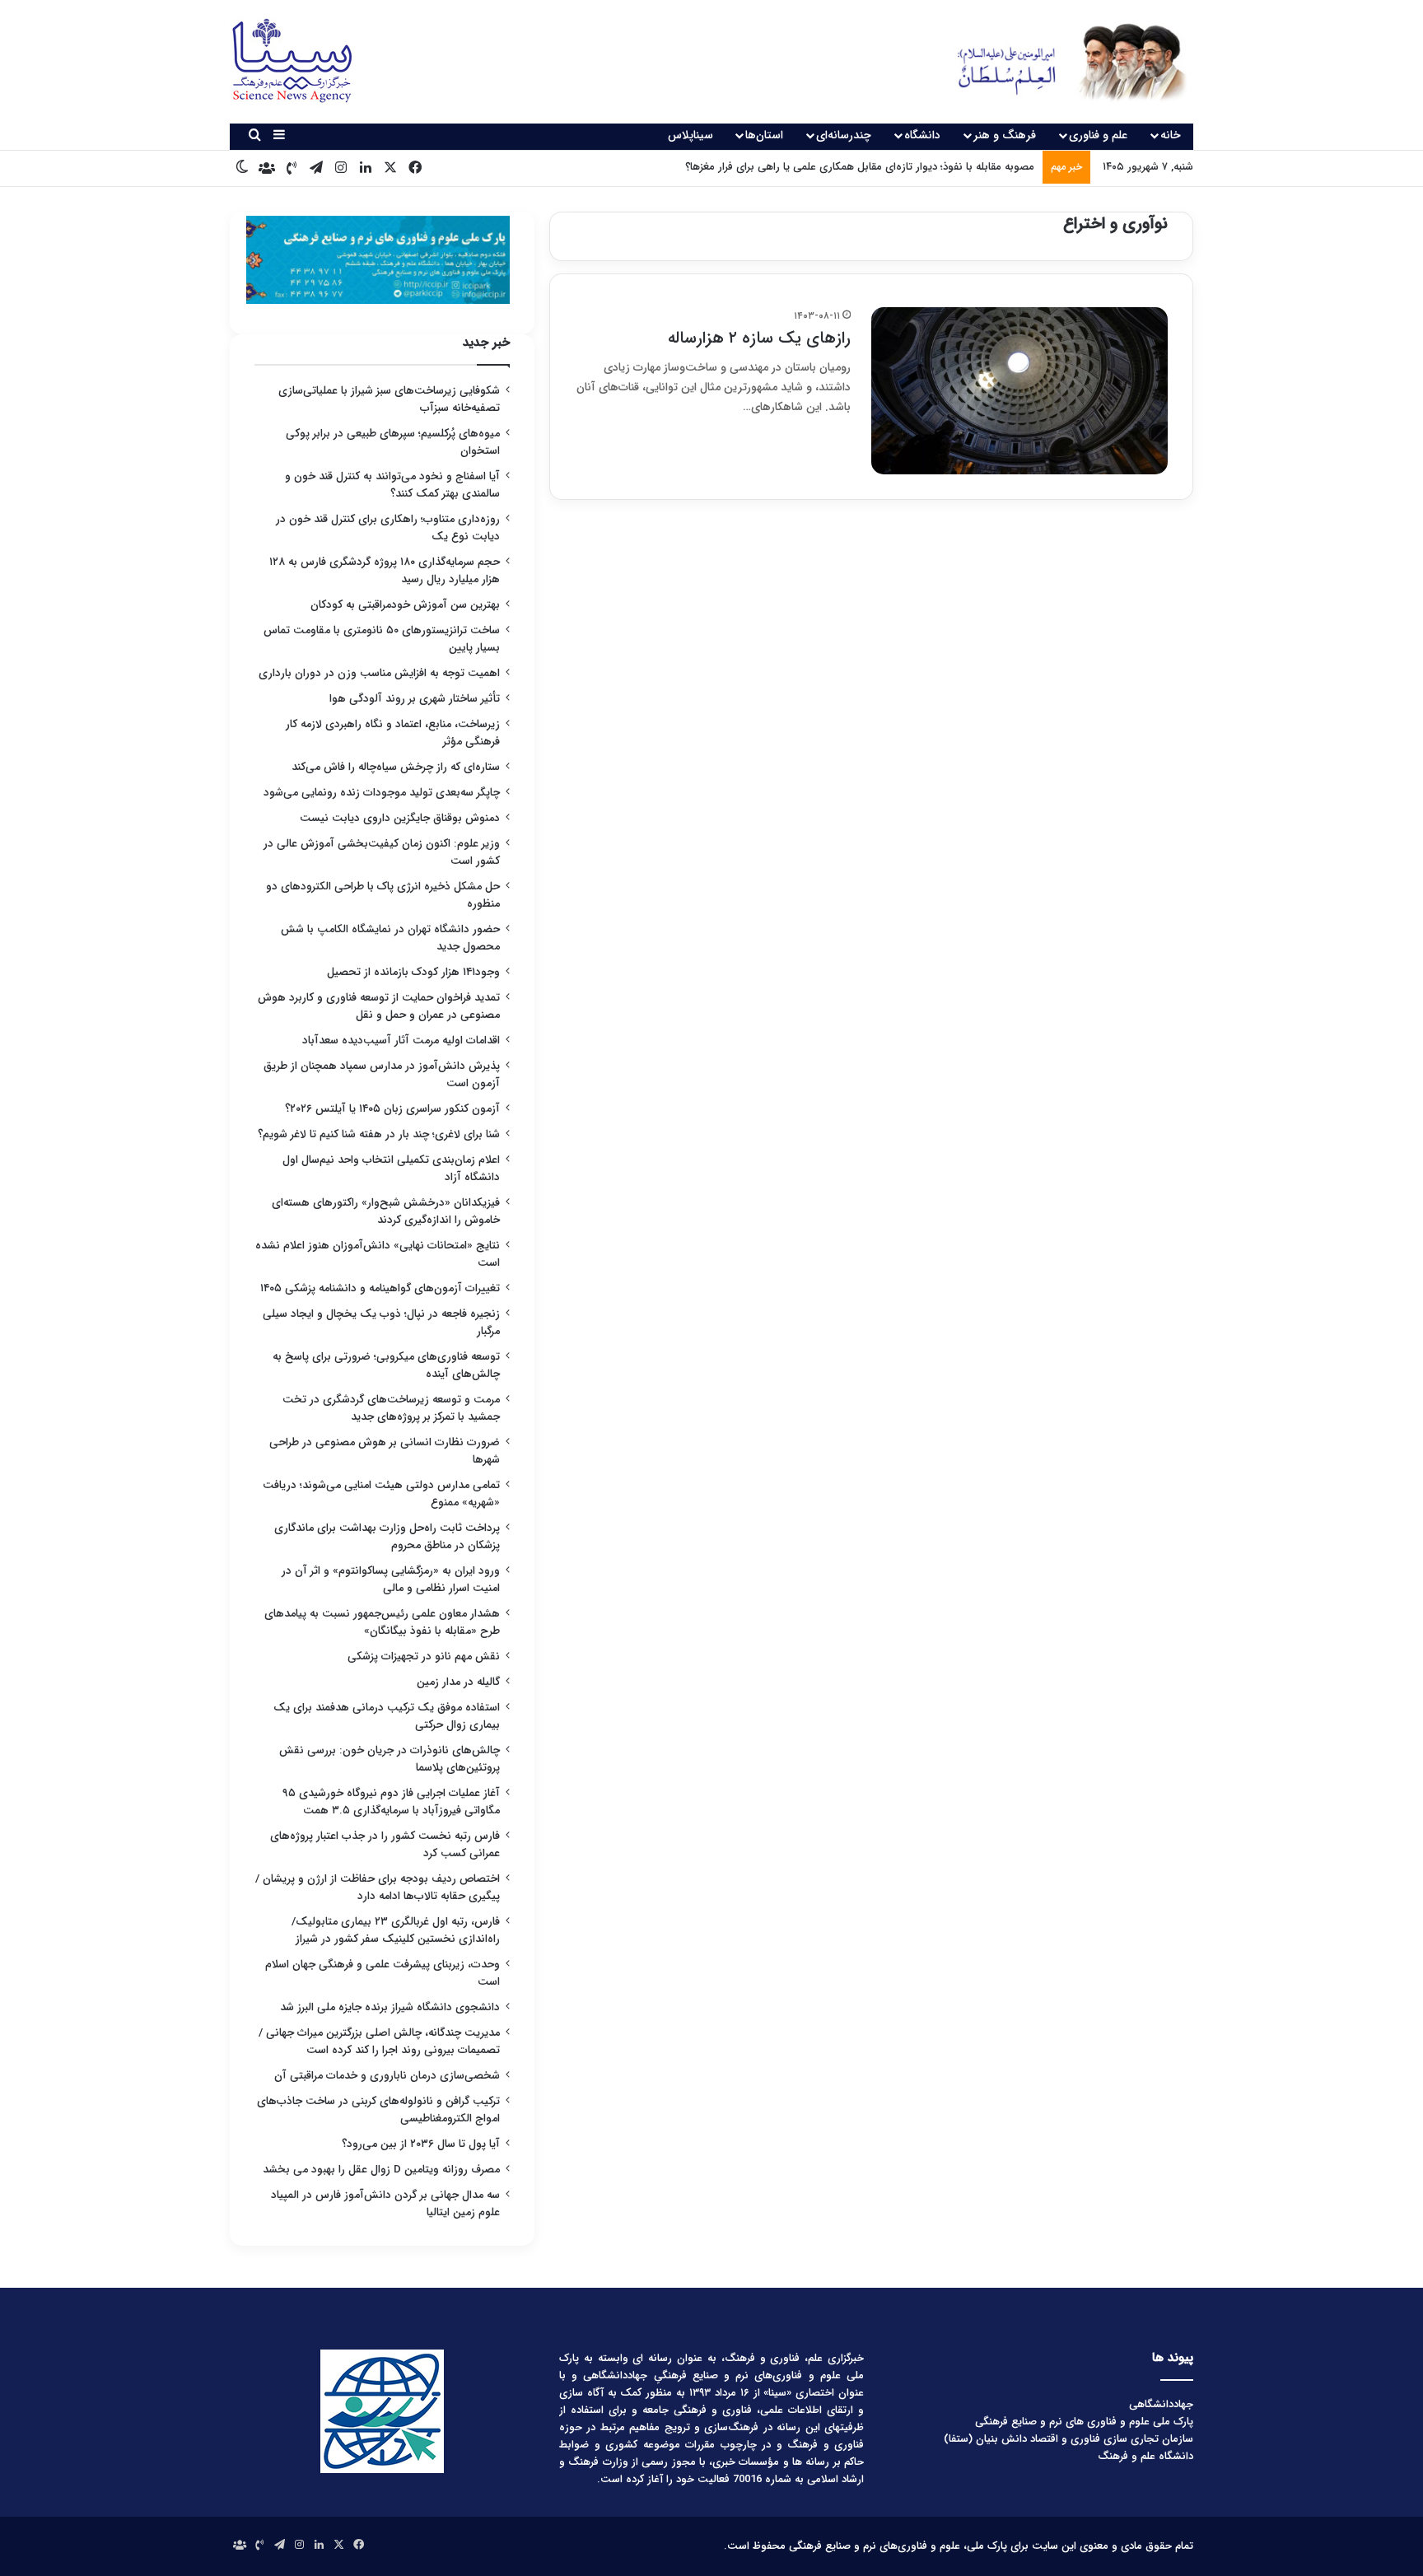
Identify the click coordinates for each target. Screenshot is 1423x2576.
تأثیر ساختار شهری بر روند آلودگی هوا (415, 699)
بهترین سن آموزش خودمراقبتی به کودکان (405, 605)
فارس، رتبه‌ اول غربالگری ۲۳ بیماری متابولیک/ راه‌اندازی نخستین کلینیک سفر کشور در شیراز (396, 1930)
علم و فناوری (1098, 135)
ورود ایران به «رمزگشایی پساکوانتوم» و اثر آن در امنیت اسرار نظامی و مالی (391, 1580)
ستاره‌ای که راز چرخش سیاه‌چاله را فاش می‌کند (396, 767)
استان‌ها (764, 135)
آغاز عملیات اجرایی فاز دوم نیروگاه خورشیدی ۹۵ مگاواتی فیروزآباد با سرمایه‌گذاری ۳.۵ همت (391, 1802)
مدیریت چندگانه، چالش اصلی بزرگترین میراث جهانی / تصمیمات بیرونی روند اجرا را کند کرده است (379, 2042)
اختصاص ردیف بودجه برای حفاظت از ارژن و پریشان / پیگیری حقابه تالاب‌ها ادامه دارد (378, 1888)
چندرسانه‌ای (844, 135)
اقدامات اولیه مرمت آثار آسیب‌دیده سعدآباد (401, 1041)
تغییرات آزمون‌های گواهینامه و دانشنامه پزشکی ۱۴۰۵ (380, 1288)
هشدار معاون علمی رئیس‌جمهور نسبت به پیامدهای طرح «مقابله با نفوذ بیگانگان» (382, 1622)
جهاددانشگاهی (1161, 2404)
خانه (1171, 135)
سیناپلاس (691, 135)
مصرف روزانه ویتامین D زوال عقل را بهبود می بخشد (381, 2170)
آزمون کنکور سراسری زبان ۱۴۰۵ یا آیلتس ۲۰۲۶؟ (392, 1109)
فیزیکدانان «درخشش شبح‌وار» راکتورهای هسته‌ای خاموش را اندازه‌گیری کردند (386, 1211)
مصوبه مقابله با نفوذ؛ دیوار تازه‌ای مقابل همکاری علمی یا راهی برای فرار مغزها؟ (860, 167)
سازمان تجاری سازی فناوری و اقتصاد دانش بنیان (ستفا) (1068, 2439)
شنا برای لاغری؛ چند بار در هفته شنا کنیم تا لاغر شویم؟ (379, 1134)
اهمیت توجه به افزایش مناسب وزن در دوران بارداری (379, 673)
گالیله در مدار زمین (458, 1682)
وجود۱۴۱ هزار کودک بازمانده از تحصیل (413, 972)
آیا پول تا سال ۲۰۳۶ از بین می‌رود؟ (421, 2144)
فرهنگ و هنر (1005, 135)
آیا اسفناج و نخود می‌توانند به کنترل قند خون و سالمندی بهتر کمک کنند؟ (392, 485)
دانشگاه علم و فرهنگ (1145, 2456)
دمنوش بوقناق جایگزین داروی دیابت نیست (400, 818)
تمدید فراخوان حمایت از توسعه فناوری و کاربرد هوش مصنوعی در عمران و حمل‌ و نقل (379, 1006)
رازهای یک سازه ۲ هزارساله (759, 338)
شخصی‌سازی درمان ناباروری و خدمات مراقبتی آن (387, 2076)
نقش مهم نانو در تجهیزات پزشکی (424, 1657)
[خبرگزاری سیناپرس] (1059, 62)
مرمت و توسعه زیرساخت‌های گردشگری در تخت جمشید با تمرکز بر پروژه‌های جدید (391, 1408)
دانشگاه (922, 135)
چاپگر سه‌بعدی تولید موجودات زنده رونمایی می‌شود (382, 793)
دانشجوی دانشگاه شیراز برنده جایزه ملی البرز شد (390, 2007)
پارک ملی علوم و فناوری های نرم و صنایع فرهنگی (1084, 2422)
